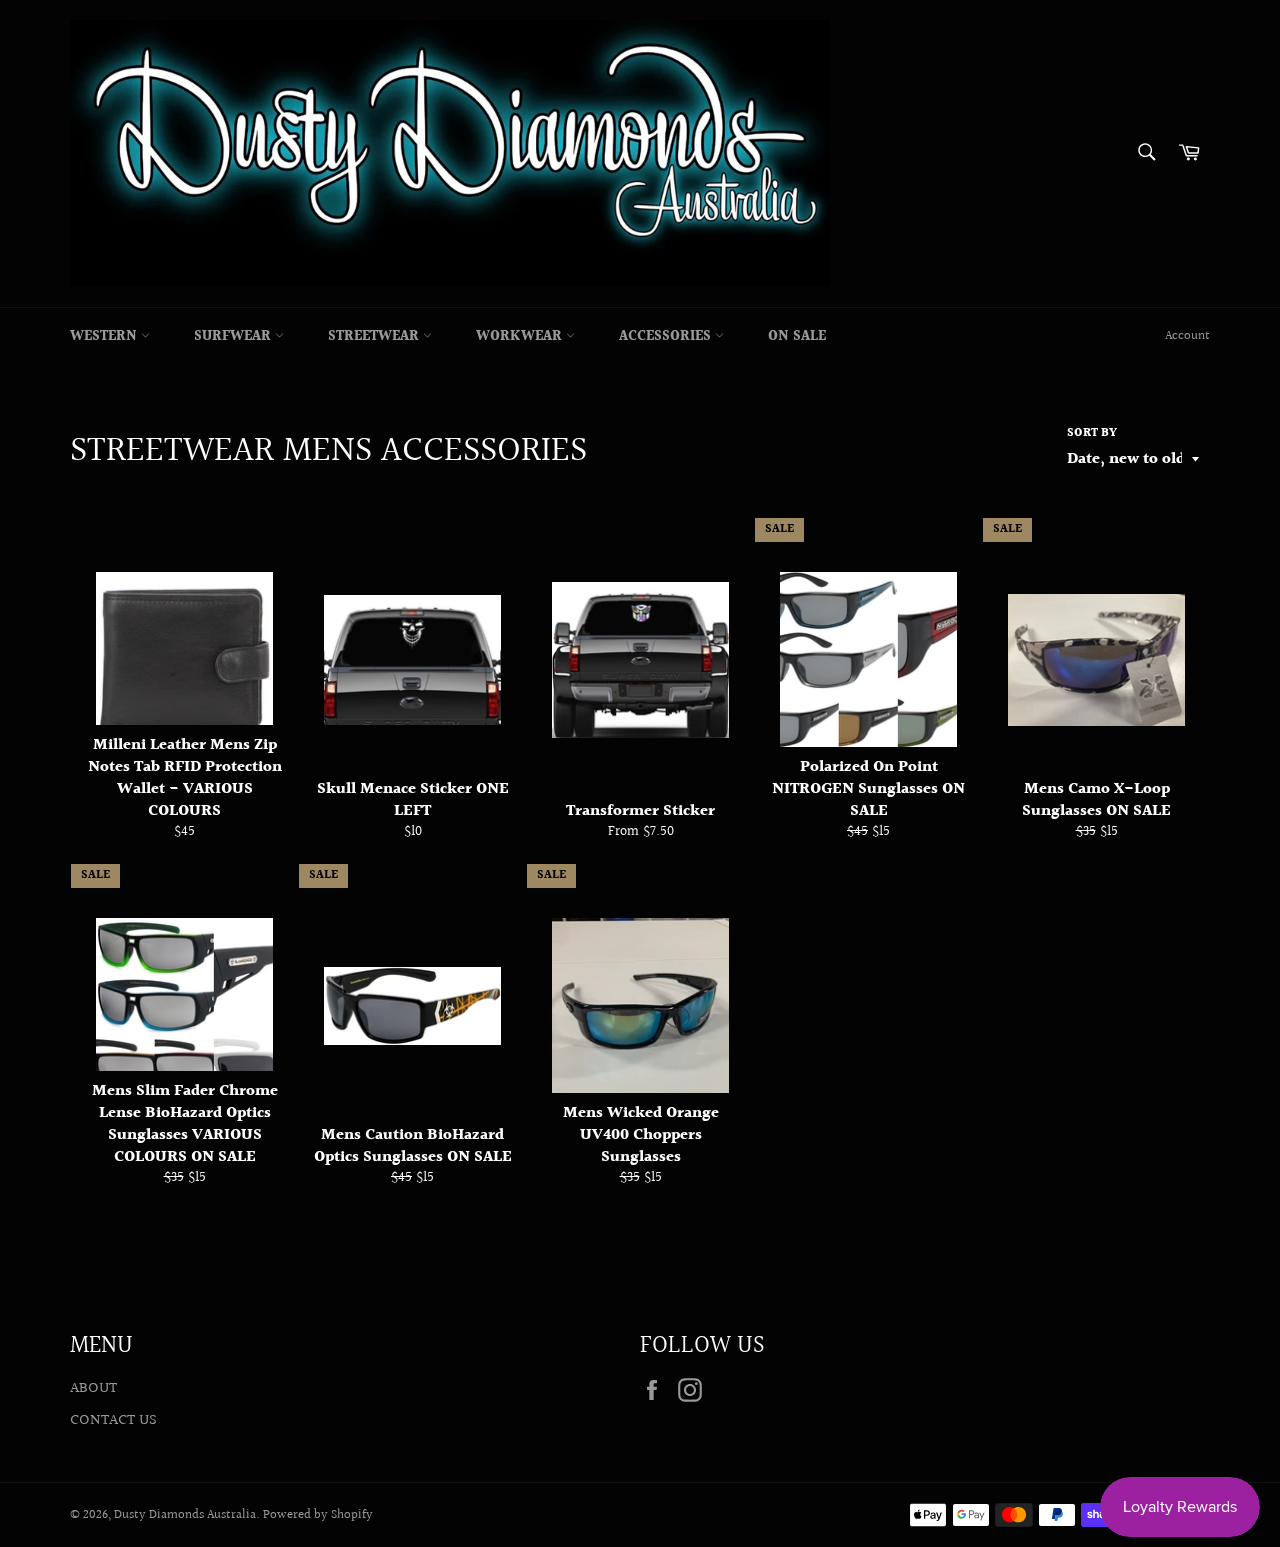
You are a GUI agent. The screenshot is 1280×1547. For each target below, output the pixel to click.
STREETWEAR (375, 337)
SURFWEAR (234, 337)
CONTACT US (113, 1420)
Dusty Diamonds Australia (185, 1515)
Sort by (1092, 434)
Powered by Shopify (318, 1515)
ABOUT (93, 1388)
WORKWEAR (521, 337)
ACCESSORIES (667, 337)
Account (1187, 336)
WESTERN (105, 337)
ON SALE (797, 337)
